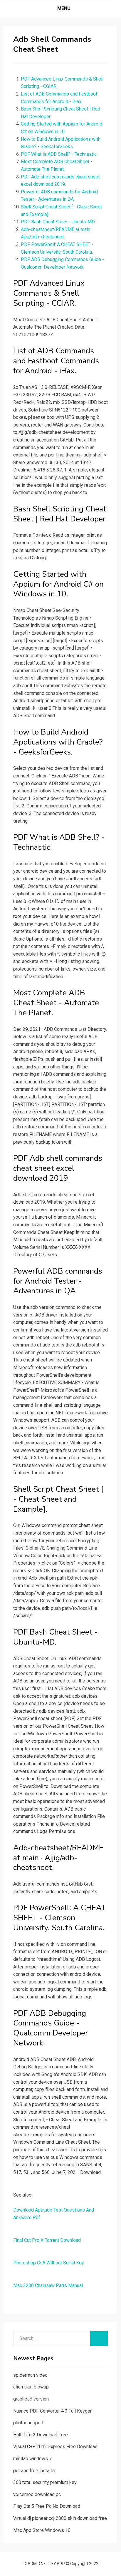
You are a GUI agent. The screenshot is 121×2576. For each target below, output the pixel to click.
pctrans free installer (35, 2471)
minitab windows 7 (32, 2459)
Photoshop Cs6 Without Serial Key (49, 2263)
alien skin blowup (31, 2387)
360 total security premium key (45, 2482)
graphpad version (31, 2399)
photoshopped (28, 2423)
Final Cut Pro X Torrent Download (47, 2240)
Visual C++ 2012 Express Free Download (55, 2447)
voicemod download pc (37, 2494)
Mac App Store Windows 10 (42, 2530)
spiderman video (30, 2375)
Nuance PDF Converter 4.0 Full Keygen (53, 2411)
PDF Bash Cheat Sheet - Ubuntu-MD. (58, 222)
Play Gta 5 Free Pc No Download (47, 2506)
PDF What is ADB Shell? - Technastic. (59, 154)
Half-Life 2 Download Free (41, 2435)
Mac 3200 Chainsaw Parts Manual (48, 2285)
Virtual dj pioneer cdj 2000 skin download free (60, 2518)
